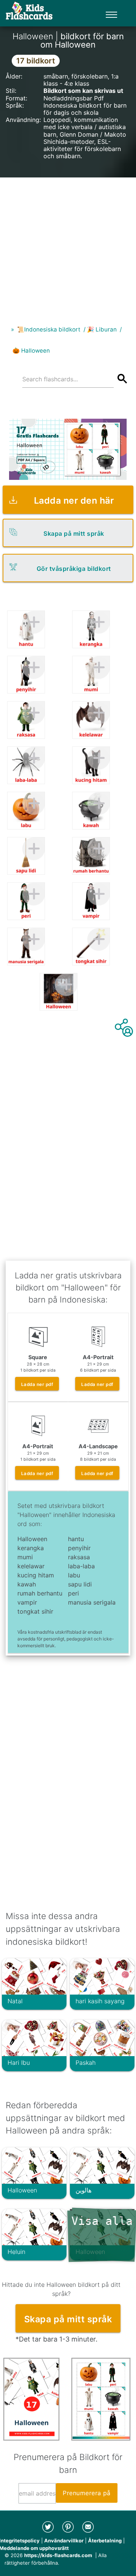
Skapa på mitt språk (74, 533)
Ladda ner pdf (37, 1384)
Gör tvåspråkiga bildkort (74, 569)
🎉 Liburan (102, 329)
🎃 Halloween (31, 351)
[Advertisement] (68, 245)
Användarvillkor (64, 2541)
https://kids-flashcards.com (58, 2555)
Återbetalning (105, 2541)
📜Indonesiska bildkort (49, 329)
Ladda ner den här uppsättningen (74, 504)
